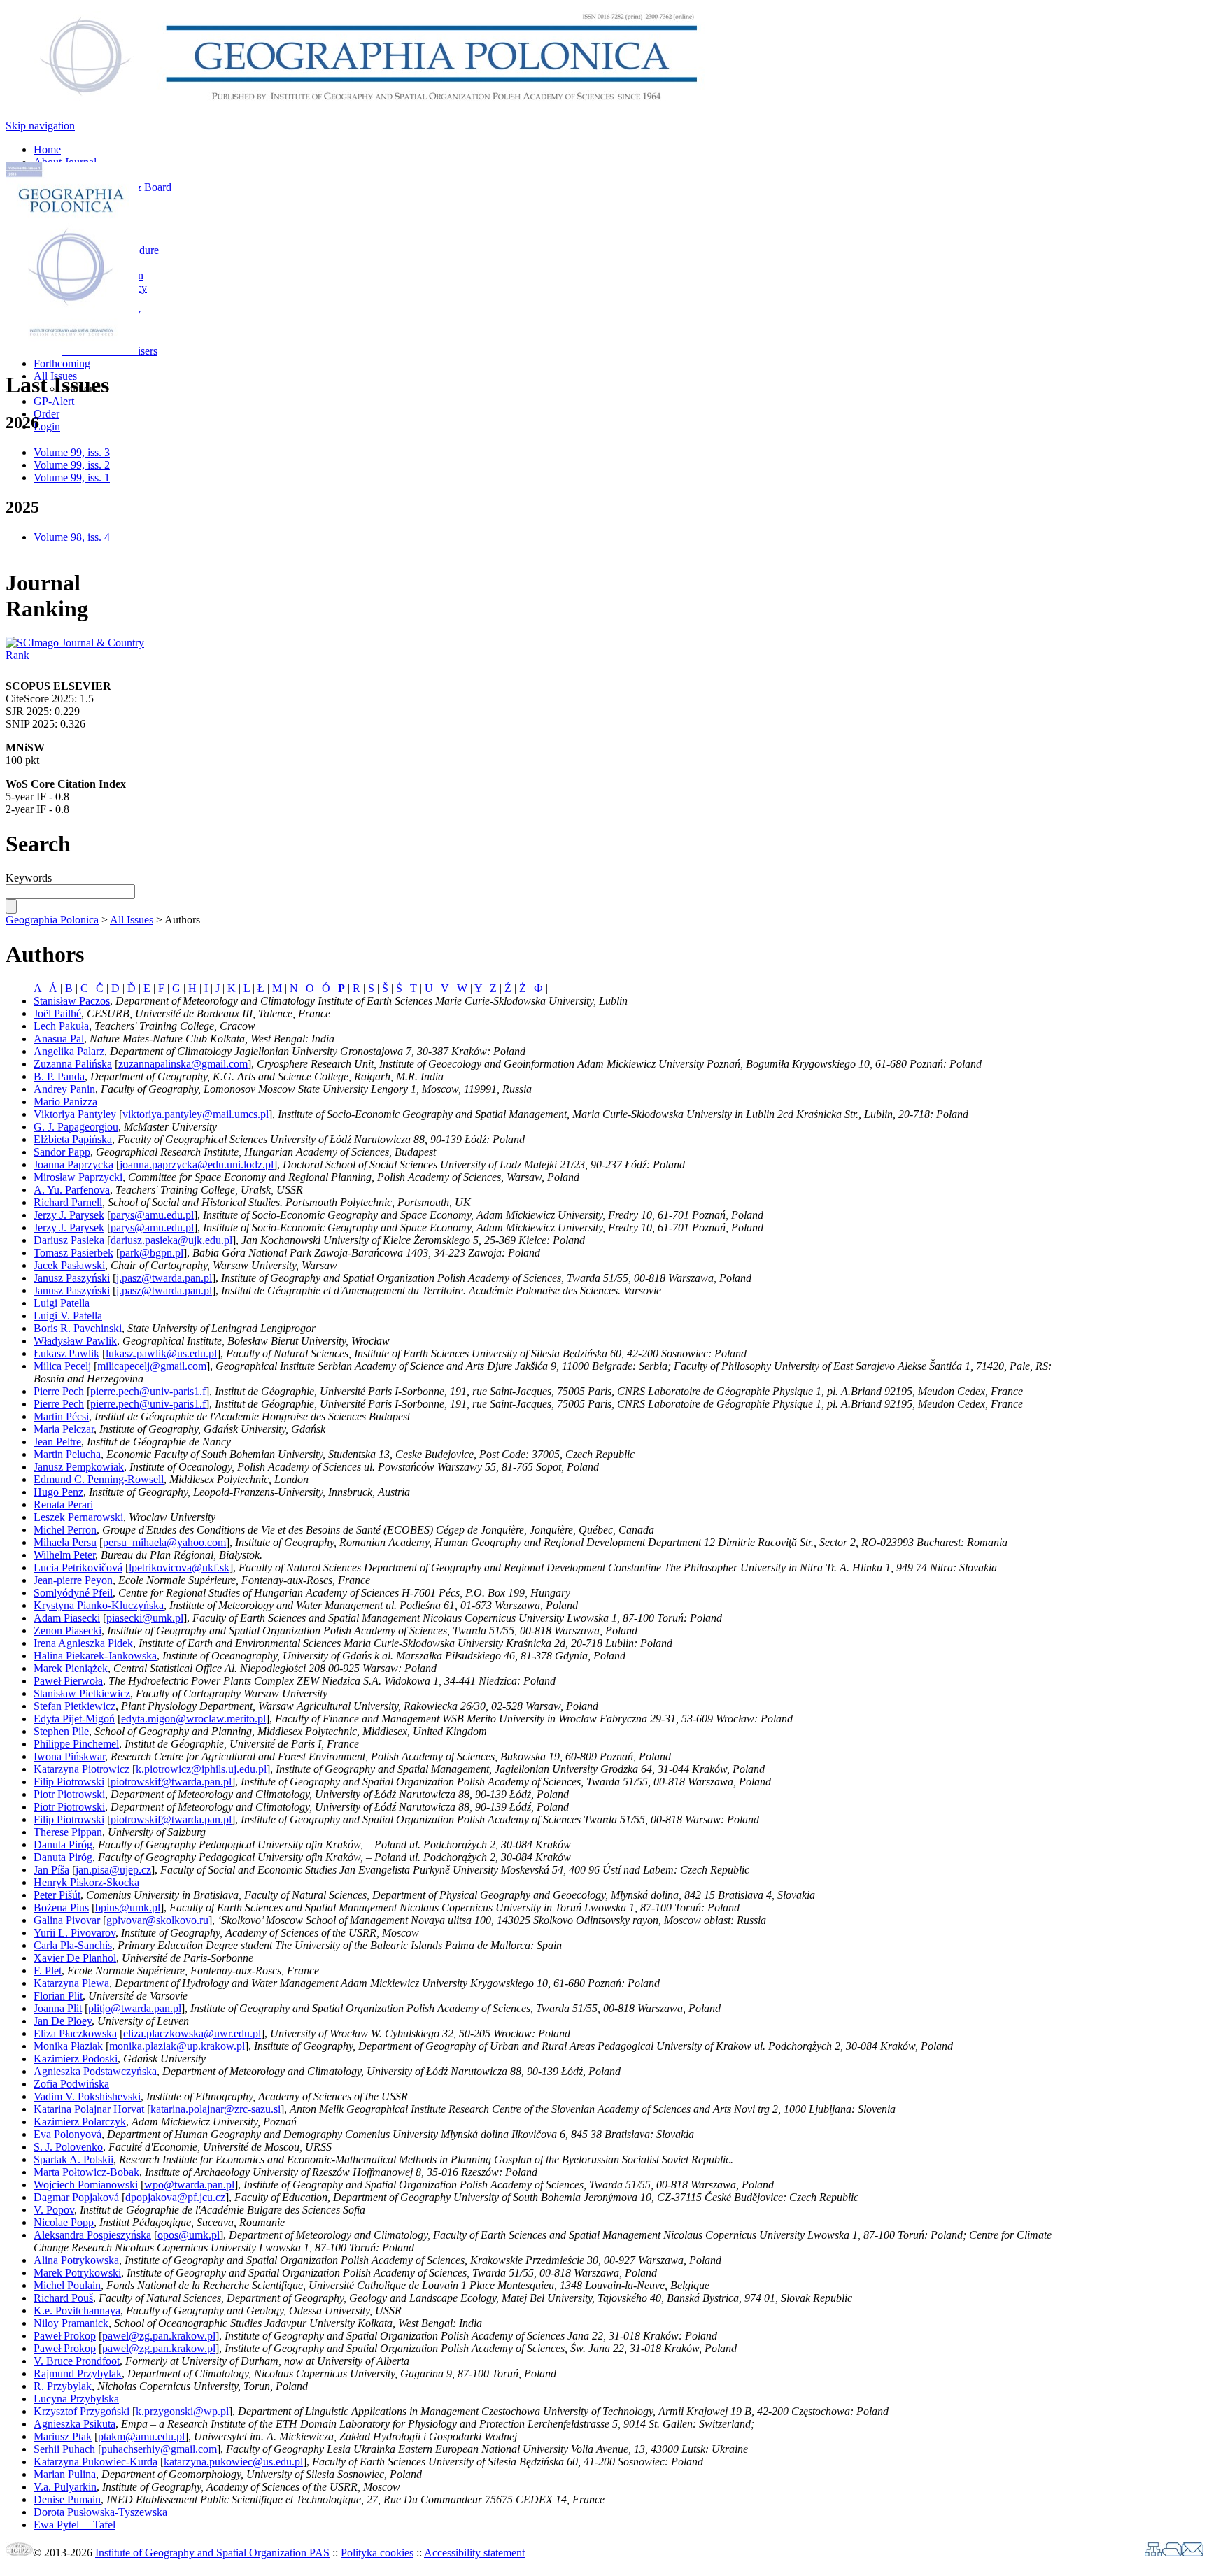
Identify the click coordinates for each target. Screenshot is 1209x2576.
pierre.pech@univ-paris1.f (148, 1391)
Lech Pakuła (61, 1026)
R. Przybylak (63, 2386)
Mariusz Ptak (63, 2436)
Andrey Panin (64, 1089)
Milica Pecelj (62, 1366)
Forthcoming (62, 363)
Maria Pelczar (64, 1429)
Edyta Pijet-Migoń (74, 1719)
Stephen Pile (61, 1731)
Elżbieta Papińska (73, 1139)
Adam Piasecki (67, 1618)
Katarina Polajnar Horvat (89, 2109)
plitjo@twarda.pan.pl (135, 2008)
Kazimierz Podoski (76, 2059)
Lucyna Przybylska (76, 2399)
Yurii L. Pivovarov (75, 1933)
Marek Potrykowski (77, 2273)
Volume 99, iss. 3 (72, 452)
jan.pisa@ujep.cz (113, 1870)
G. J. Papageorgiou (76, 1127)
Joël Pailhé (57, 1013)
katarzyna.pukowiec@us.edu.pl (233, 2462)
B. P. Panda (59, 1076)
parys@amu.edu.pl (152, 1215)
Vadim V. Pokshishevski (87, 2096)
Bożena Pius (61, 1908)
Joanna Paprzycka (73, 1165)
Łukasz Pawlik (66, 1353)
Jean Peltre (57, 1442)
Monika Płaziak (68, 2046)
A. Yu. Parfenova (72, 1190)
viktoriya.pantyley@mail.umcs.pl (196, 1114)
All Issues (132, 920)
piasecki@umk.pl (145, 1618)
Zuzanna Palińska (73, 1064)
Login (47, 426)
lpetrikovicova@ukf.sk (179, 1567)
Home (47, 149)
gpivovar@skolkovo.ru (157, 1920)
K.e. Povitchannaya (77, 2310)
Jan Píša (51, 1870)
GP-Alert (54, 401)
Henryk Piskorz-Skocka (86, 1882)
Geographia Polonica (52, 920)
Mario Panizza (65, 1102)
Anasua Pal (59, 1039)
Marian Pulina (65, 2474)
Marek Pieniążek (71, 1668)
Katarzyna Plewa (71, 1983)
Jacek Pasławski (69, 1265)
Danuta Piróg (63, 1845)
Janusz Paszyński (72, 1278)
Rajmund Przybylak (78, 2373)
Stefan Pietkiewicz (75, 1706)
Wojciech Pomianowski (86, 2185)
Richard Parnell (68, 1202)
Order (47, 414)
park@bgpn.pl (151, 1253)
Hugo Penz (58, 1492)
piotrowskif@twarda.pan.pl (171, 1782)
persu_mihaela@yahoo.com (164, 1542)
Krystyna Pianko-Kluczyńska (99, 1605)
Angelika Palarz (69, 1051)
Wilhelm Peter (64, 1555)
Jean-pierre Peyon (73, 1580)
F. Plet (48, 1970)
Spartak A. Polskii (73, 2159)
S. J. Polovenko (68, 2147)
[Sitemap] (1153, 2553)
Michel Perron (65, 1530)
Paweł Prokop (65, 2336)
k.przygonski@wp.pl (182, 2411)
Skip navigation (40, 126)
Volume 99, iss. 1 (72, 477)
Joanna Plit (58, 2008)
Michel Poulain (67, 2285)
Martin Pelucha (67, 1454)
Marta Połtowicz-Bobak (86, 2172)
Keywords (29, 878)
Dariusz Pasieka (69, 1240)
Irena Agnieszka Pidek (83, 1643)
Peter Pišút (57, 1895)
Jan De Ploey (63, 2021)
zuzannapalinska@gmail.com (183, 1064)
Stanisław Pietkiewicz (82, 1693)
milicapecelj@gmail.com (152, 1366)
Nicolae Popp (64, 2222)
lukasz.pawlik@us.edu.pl (161, 1353)
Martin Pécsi (61, 1416)
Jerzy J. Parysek (69, 1215)
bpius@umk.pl (128, 1908)
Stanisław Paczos (72, 1001)
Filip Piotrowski (69, 1782)
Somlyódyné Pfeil (73, 1593)
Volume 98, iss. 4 (72, 537)
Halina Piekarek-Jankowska (95, 1656)
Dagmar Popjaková (76, 2197)
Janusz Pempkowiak (79, 1467)
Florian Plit (58, 1996)
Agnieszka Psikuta (75, 2424)
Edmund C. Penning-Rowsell (99, 1479)
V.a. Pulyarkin (65, 2487)
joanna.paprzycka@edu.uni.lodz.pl (197, 1165)
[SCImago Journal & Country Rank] (76, 655)
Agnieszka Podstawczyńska (95, 2071)
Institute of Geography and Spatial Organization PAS (212, 2553)
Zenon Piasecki (68, 1630)
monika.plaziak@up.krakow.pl (177, 2046)
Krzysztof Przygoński (82, 2411)
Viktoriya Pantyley (75, 1114)
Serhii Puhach (64, 2449)
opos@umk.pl (189, 2235)
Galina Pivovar (67, 1920)
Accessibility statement (474, 2553)
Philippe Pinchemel (76, 1744)
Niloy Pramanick (71, 2323)
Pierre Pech (59, 1391)
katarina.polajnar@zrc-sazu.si (215, 2109)
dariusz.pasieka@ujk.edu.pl (171, 1240)
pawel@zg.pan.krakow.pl (159, 2336)
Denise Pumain (67, 2499)
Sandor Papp (62, 1152)
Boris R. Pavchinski (78, 1328)
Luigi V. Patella (68, 1316)
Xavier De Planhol (75, 1958)
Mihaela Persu (65, 1542)
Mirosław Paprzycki (78, 1177)
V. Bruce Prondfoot (77, 2361)
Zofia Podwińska (71, 2084)
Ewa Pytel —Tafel (75, 2525)
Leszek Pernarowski (78, 1517)
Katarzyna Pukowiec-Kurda (96, 2462)
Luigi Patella (62, 1303)
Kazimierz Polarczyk (80, 2122)
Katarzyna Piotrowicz (82, 1769)
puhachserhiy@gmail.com (159, 2449)
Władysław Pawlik (75, 1341)
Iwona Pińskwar (69, 1756)
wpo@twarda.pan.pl (189, 2185)
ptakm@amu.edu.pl (141, 2436)
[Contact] (1193, 2553)
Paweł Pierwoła (68, 1681)
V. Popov (54, 2210)
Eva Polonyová (68, 2134)
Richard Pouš (63, 2298)
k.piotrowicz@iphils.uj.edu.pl (201, 1769)
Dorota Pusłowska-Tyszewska (100, 2512)
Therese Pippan (68, 1832)
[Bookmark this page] (1172, 2553)
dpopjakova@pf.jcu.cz (175, 2197)
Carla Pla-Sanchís (73, 1945)
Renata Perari (63, 1505)
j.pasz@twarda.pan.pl (164, 1278)
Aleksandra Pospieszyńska (92, 2235)
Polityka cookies (377, 2553)
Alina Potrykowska (76, 2260)
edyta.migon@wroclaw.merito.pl (193, 1719)
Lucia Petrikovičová (78, 1567)
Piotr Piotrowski (69, 1794)
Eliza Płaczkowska (75, 2033)
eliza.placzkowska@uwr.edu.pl (192, 2033)
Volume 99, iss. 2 (72, 465)
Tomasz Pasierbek (73, 1253)
